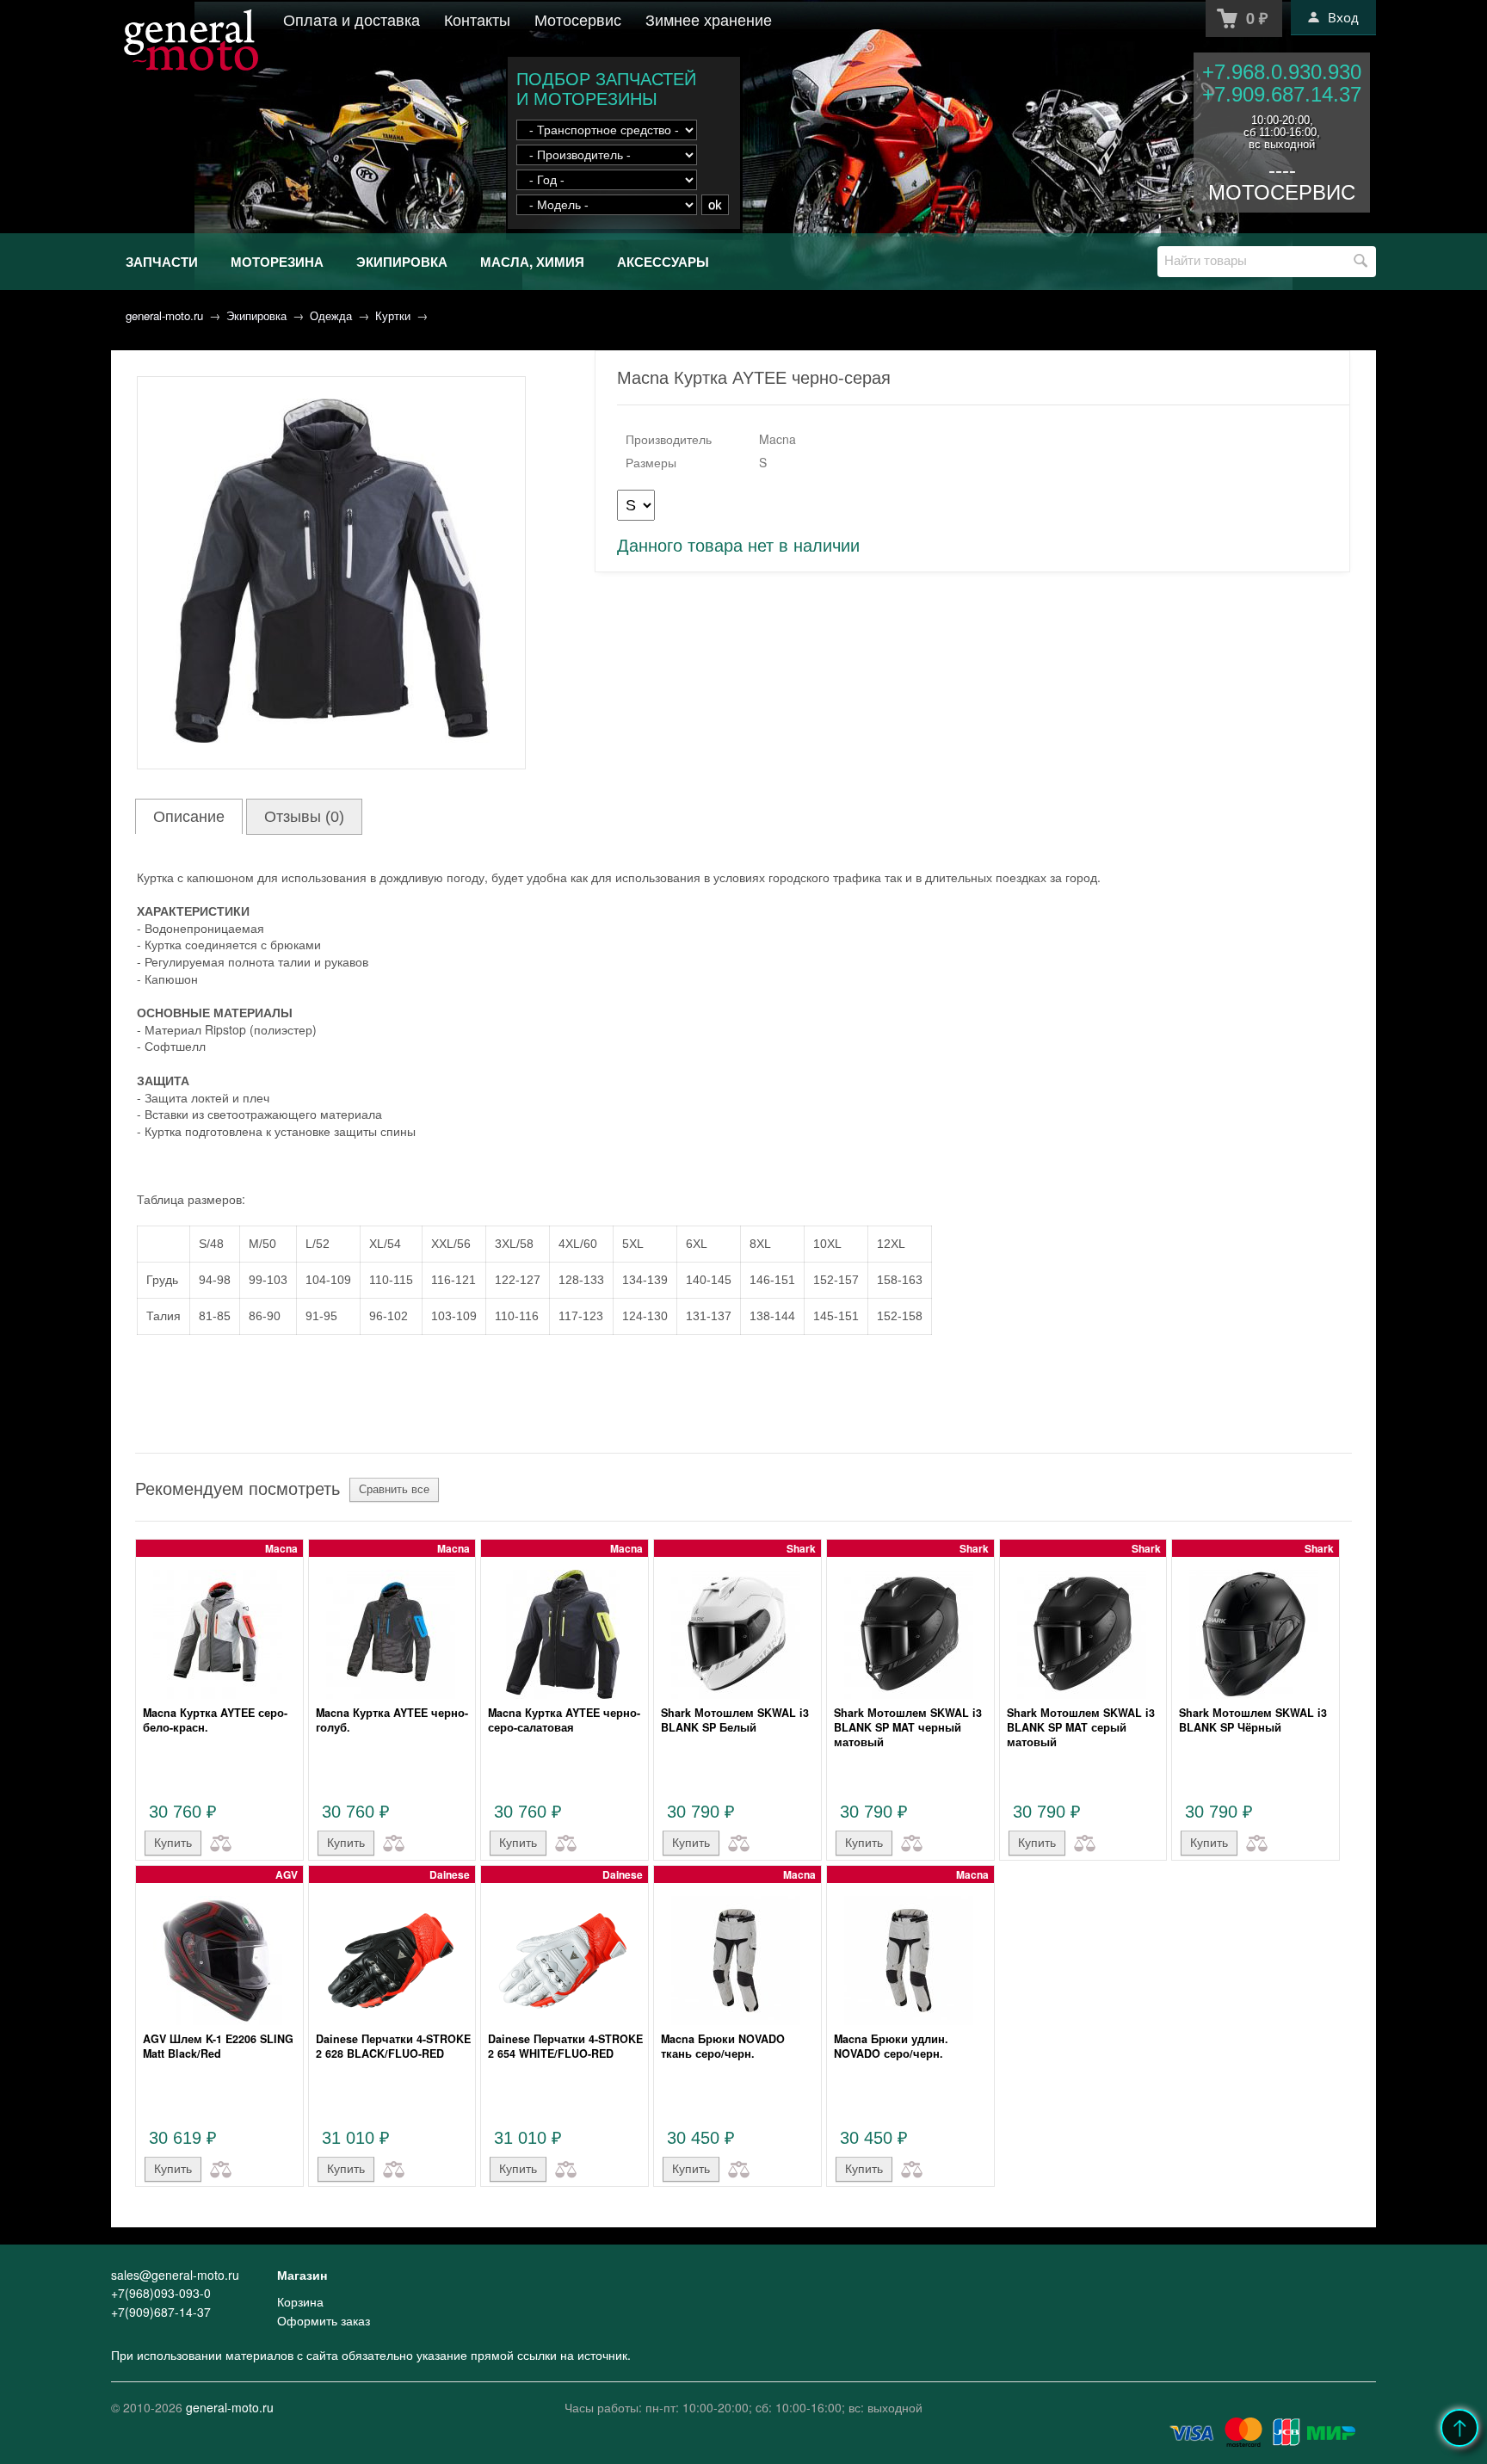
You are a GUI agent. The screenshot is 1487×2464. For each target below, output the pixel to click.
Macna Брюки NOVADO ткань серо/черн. (723, 2046)
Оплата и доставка (352, 19)
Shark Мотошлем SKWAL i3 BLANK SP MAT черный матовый (908, 1727)
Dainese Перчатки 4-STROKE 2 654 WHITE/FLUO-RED (565, 2046)
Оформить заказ (324, 2320)
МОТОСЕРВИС (1282, 192)
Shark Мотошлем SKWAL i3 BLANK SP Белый (735, 1720)
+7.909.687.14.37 (1282, 94)
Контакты (477, 19)
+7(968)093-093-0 (161, 2293)
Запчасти (162, 262)
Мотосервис (578, 19)
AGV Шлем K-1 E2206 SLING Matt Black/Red (218, 2046)
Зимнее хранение (709, 19)
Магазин (302, 2275)
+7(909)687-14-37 (161, 2312)
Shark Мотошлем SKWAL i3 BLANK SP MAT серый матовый (1081, 1727)
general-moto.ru (164, 315)
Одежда (331, 315)
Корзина (300, 2301)
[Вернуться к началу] (1459, 2428)
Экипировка (402, 262)
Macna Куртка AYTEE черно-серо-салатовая (564, 1720)
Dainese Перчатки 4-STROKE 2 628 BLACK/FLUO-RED (393, 2046)
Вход (1343, 17)
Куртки (393, 315)
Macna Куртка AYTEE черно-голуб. (392, 1720)
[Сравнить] (217, 1842)
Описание (189, 817)
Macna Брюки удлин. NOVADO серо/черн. (891, 2046)
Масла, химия (532, 262)
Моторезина (277, 262)
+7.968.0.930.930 (1282, 72)
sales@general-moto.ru (175, 2275)
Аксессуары (663, 262)
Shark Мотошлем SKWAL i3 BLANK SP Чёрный (1253, 1720)
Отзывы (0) (304, 817)
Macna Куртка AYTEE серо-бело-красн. (215, 1720)
